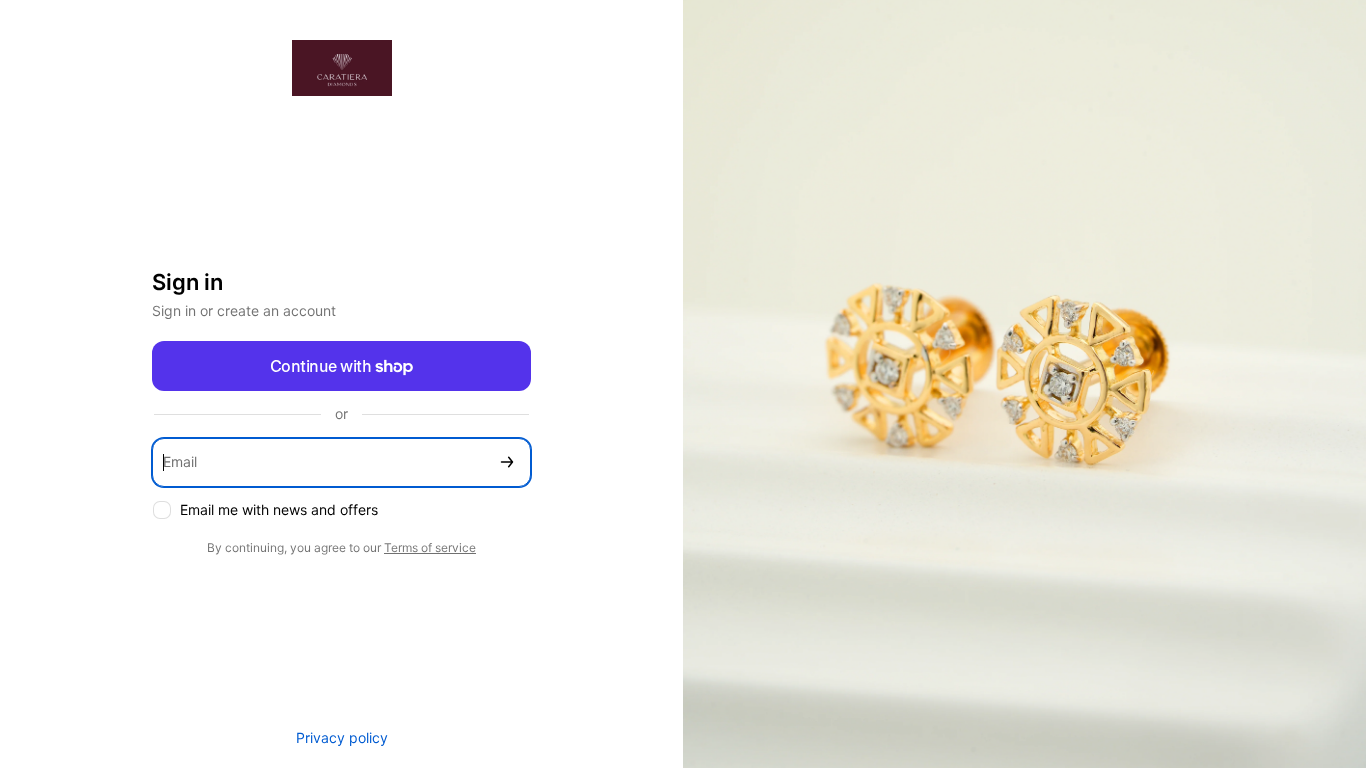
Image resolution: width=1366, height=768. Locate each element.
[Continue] (507, 462)
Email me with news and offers (279, 509)
